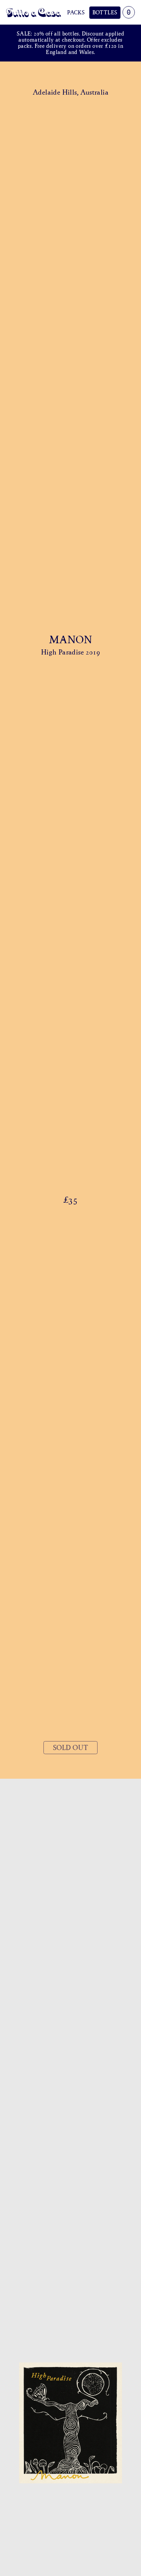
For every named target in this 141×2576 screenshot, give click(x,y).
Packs (76, 12)
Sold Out (70, 1748)
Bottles (105, 12)
